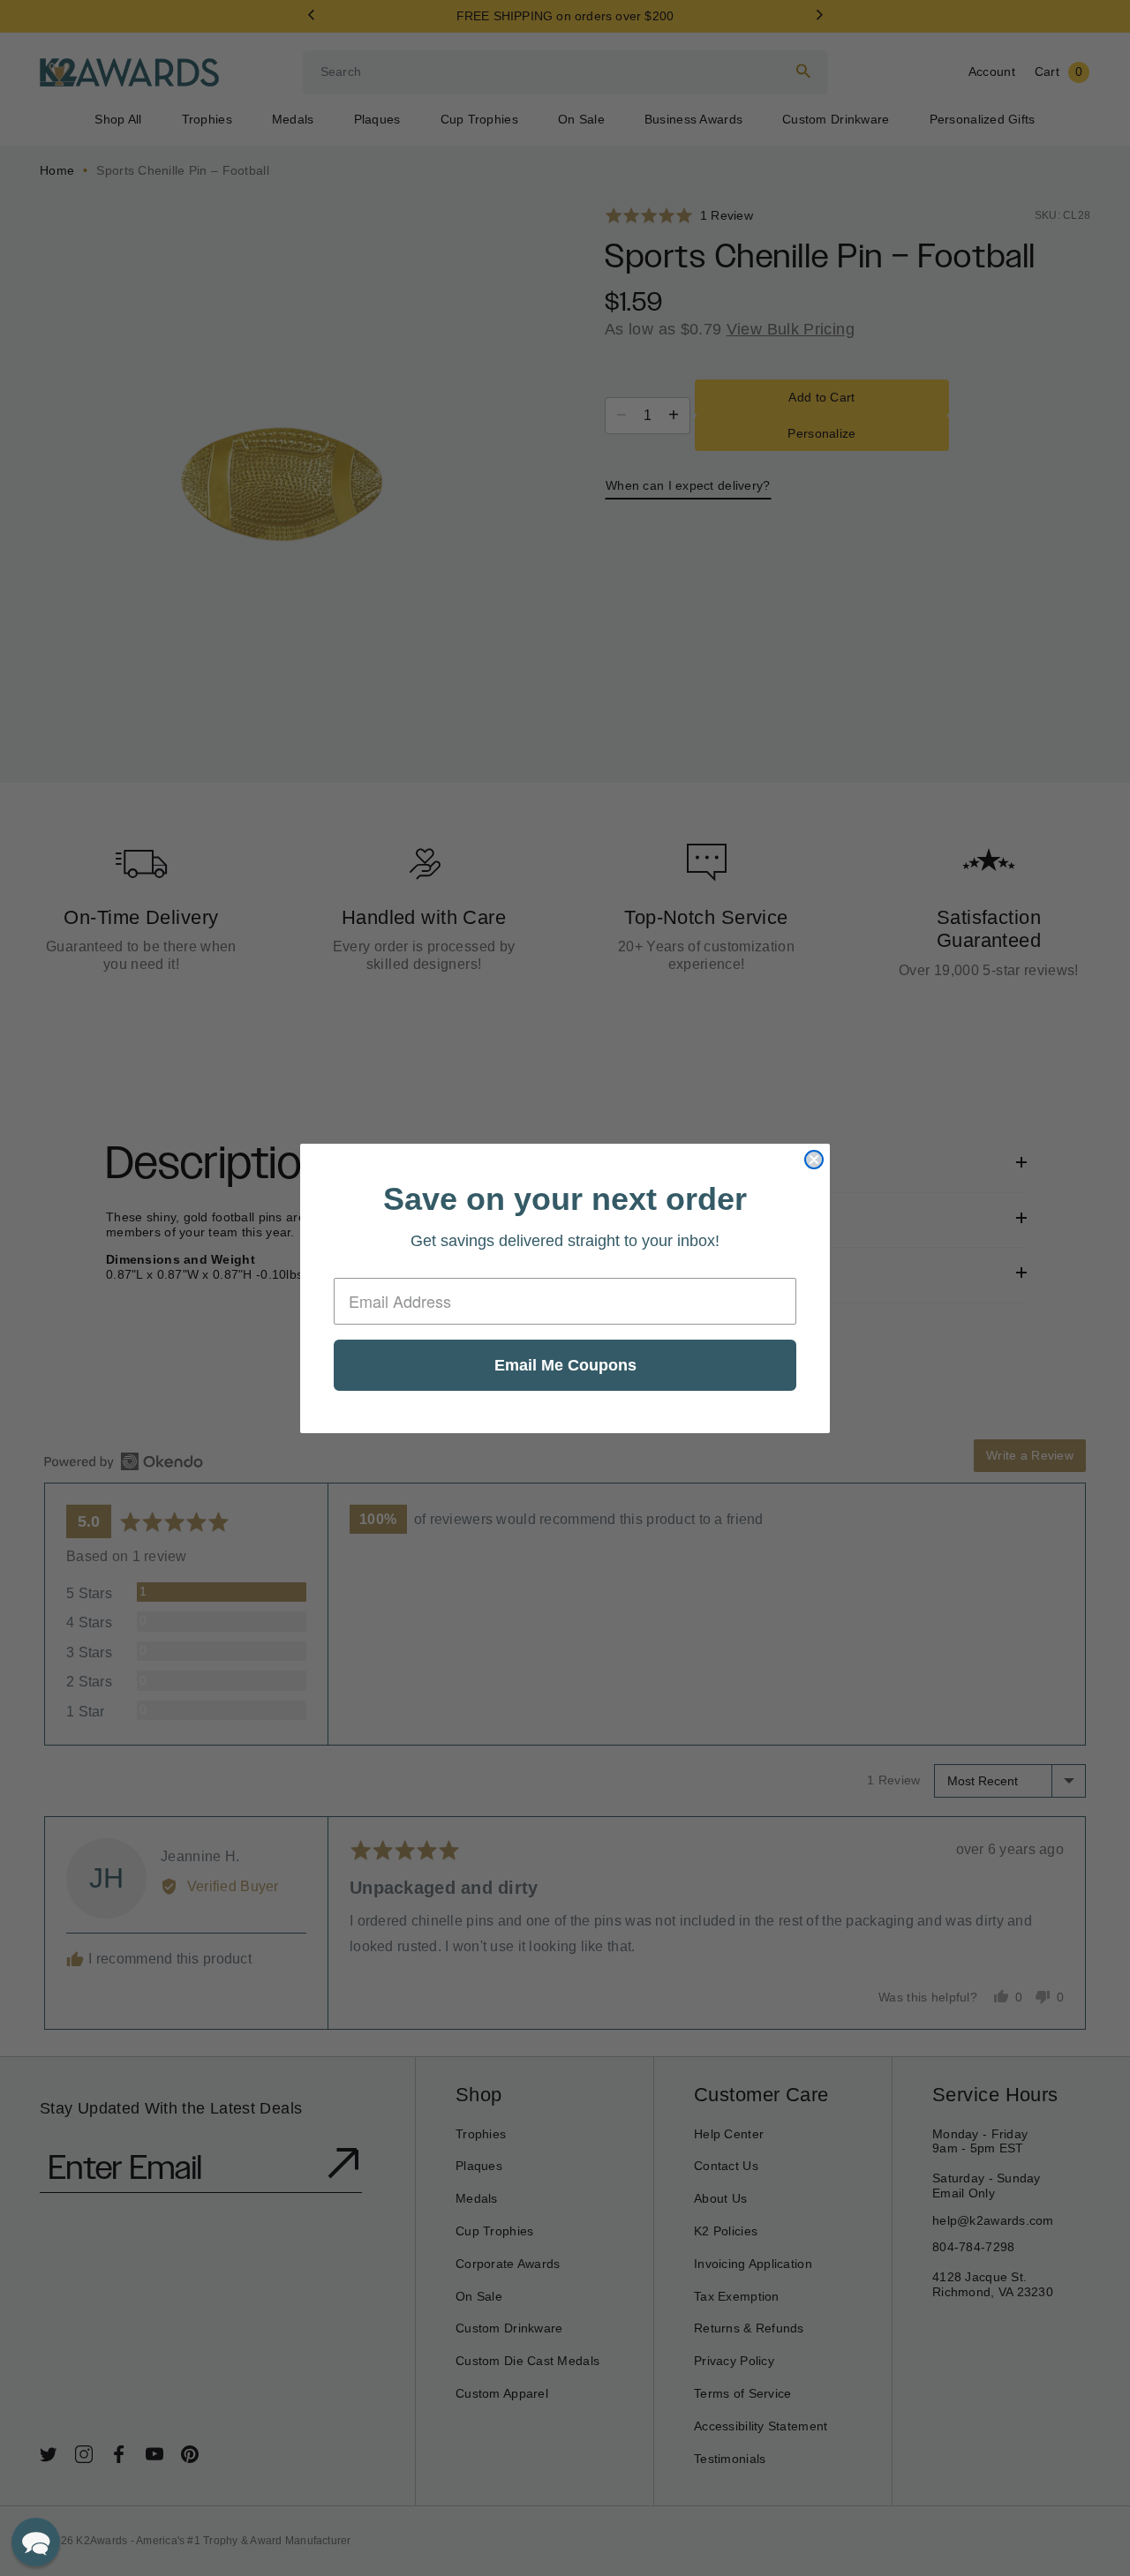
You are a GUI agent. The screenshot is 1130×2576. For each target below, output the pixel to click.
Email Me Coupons (565, 1365)
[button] (36, 2542)
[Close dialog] (814, 1160)
